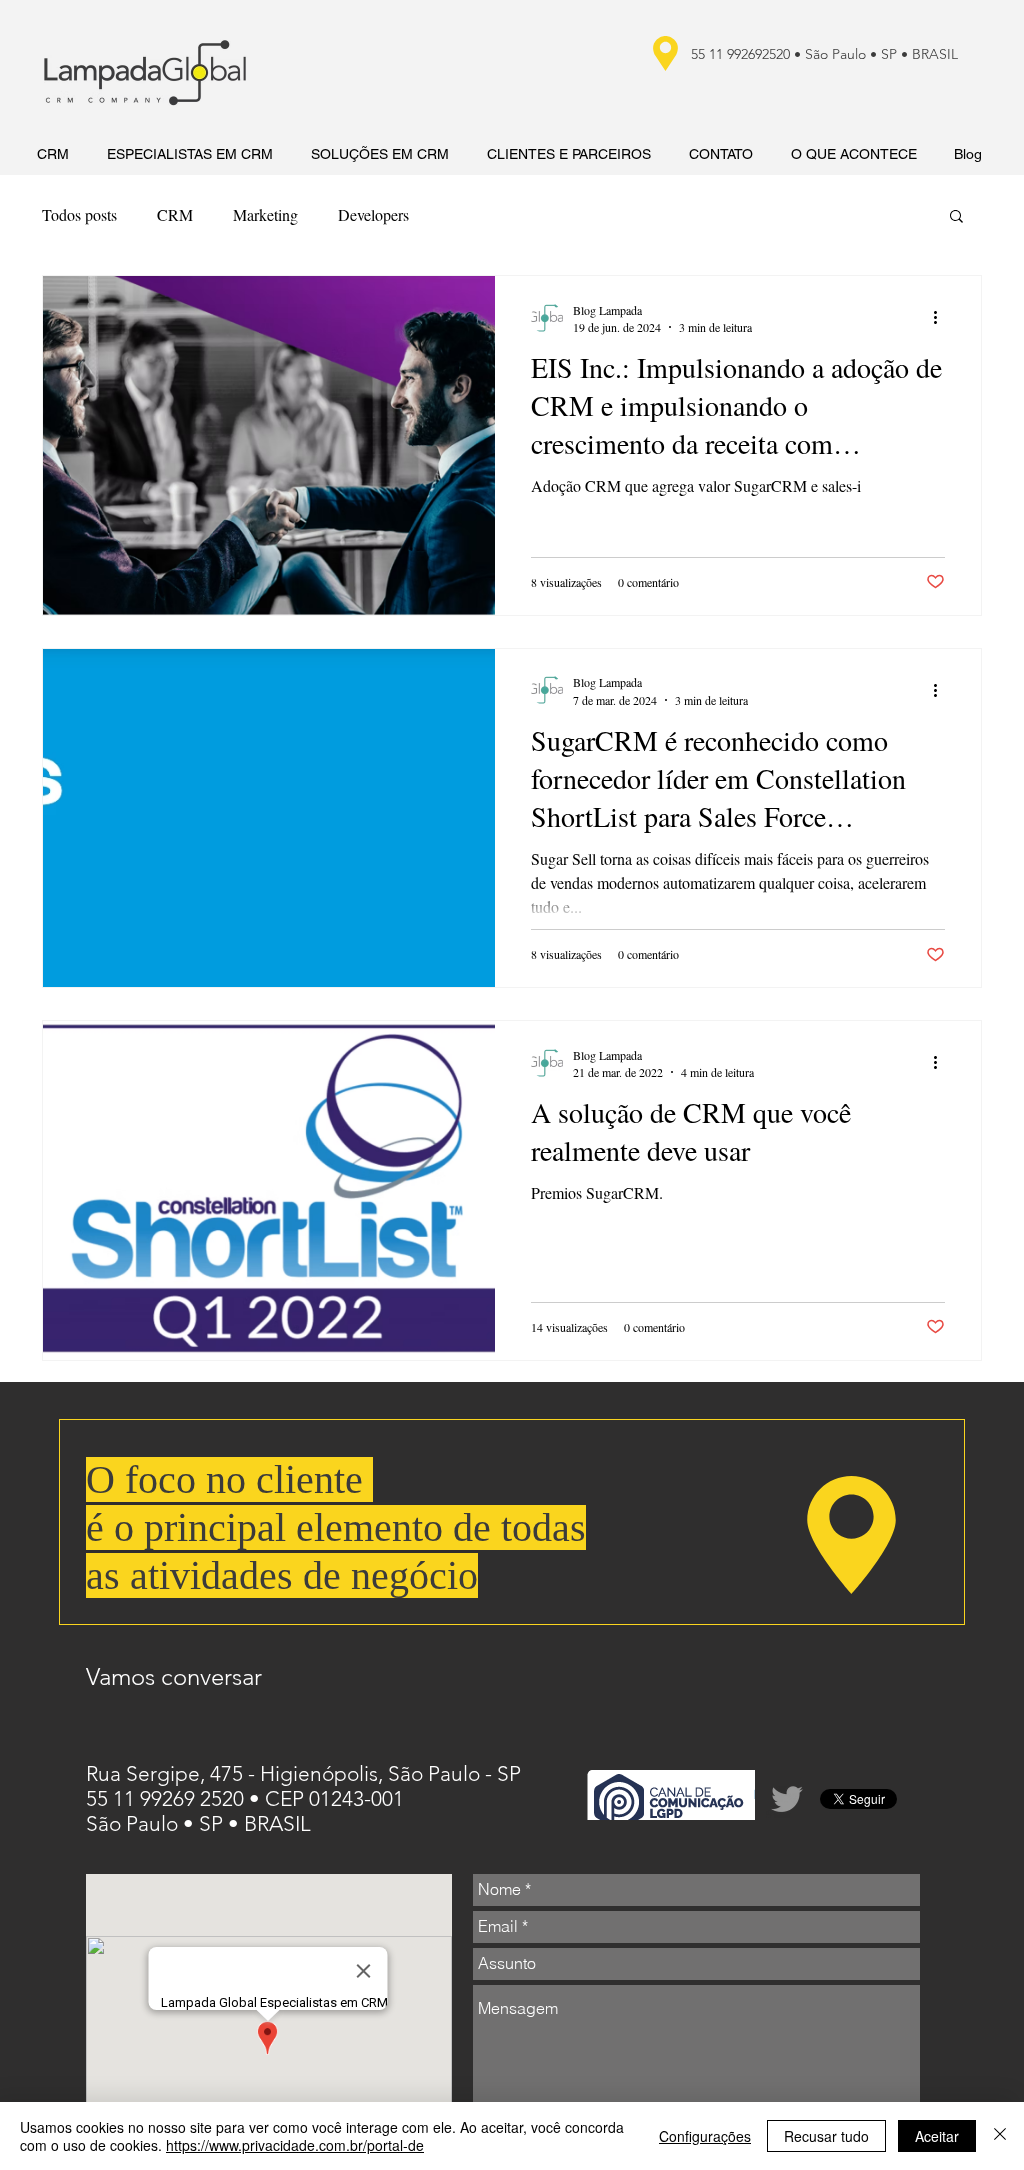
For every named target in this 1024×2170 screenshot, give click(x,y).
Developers (373, 214)
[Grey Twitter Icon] (787, 1799)
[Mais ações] (942, 318)
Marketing (265, 214)
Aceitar (937, 2136)
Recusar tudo (826, 2136)
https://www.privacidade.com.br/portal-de (295, 2145)
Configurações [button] (705, 2136)
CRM (175, 214)
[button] (956, 217)
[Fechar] (1000, 2136)
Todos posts (79, 214)
